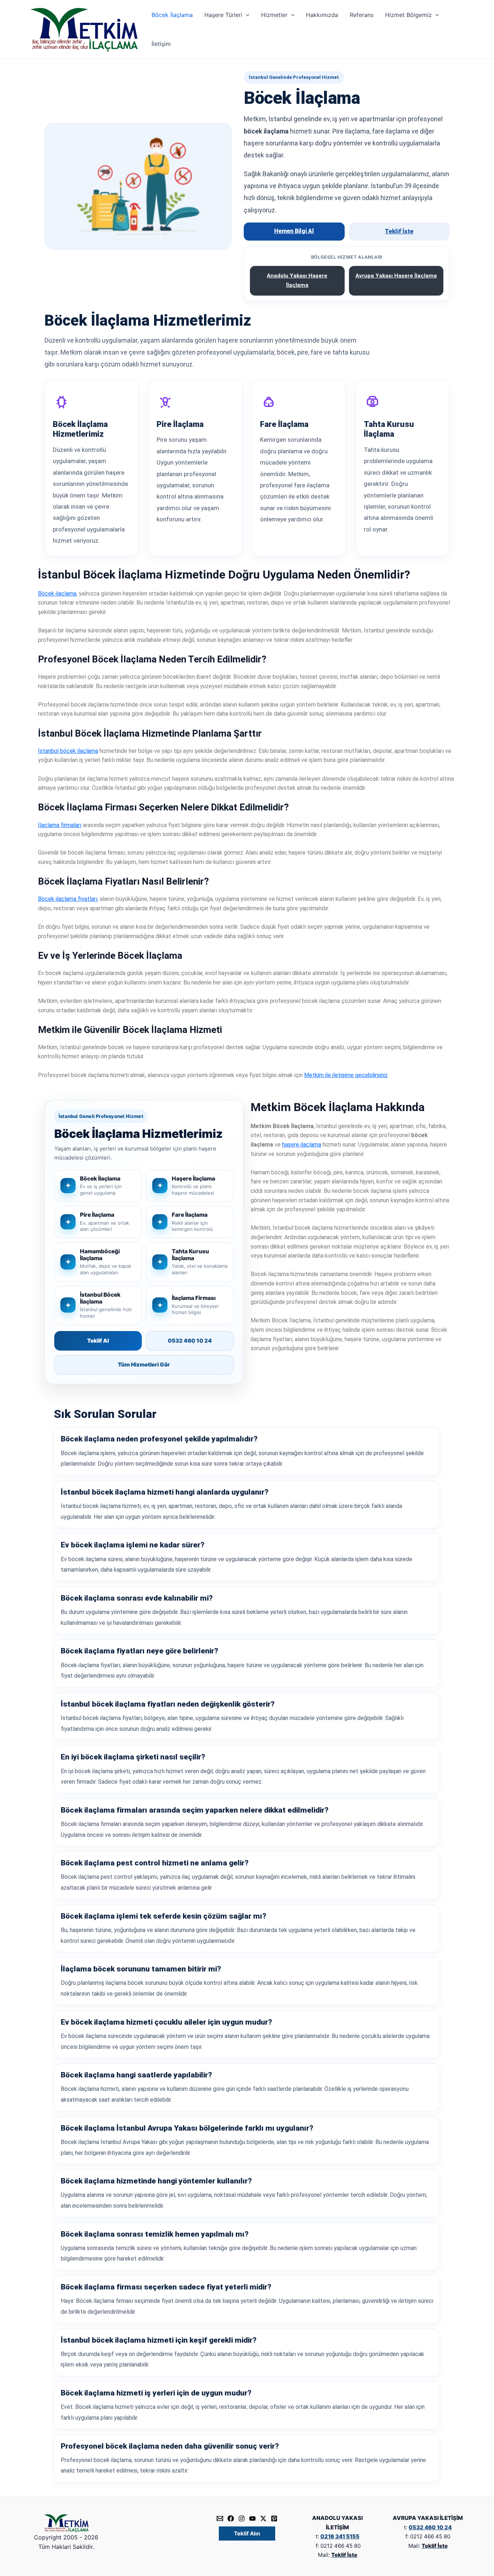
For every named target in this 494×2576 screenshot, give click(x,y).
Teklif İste (399, 231)
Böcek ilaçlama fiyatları (68, 899)
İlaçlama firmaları (60, 825)
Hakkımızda (322, 15)
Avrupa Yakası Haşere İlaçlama (396, 276)
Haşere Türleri (223, 15)
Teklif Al (98, 1341)
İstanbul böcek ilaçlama (68, 751)
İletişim (161, 44)
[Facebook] (231, 2518)
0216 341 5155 (340, 2536)
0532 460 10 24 (190, 1341)
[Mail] (220, 2518)
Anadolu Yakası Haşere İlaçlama (297, 280)
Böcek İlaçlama (172, 15)
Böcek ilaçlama (57, 594)
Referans (362, 15)
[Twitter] (263, 2518)
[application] (246, 15)
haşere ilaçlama (302, 1145)
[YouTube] (252, 2518)
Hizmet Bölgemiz (408, 15)
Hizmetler (274, 15)
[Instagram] (242, 2518)
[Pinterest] (274, 2518)
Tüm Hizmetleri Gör (144, 1365)
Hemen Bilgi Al (294, 231)
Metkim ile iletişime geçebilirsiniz (346, 1075)
